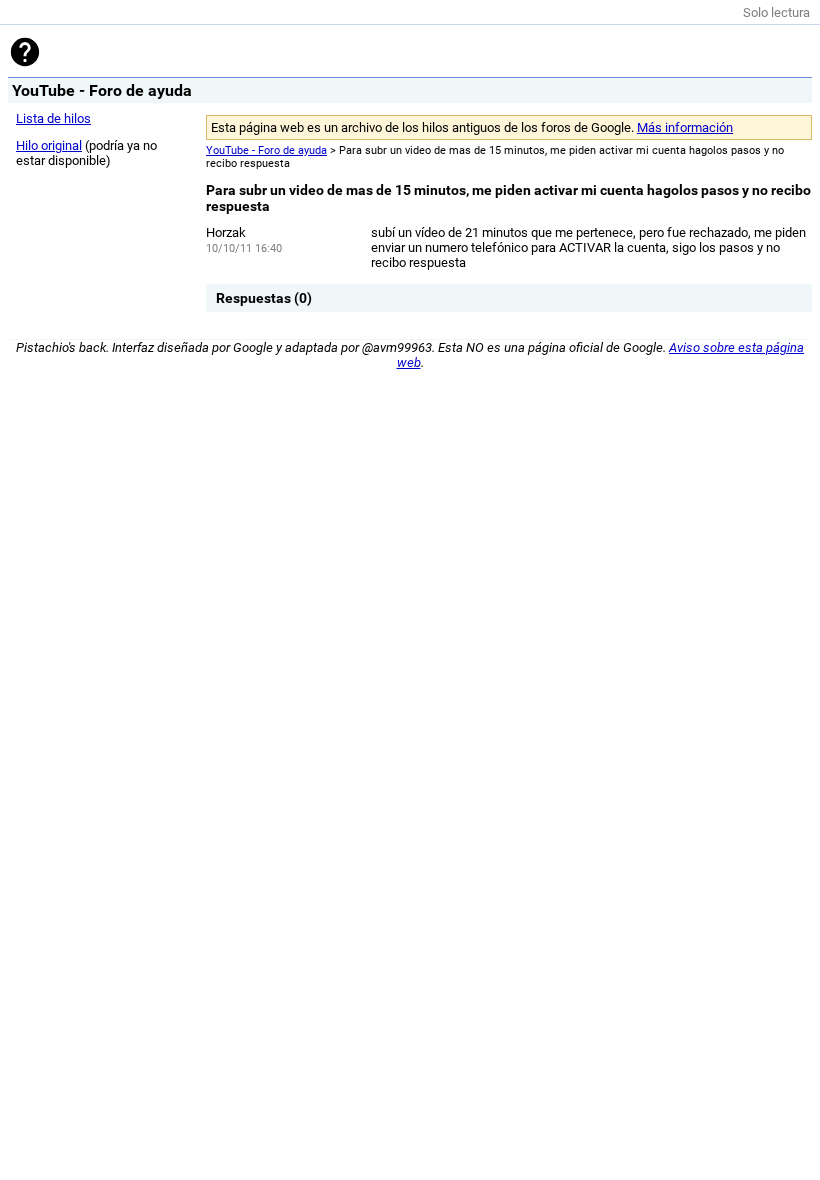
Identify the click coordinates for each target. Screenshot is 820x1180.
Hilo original (49, 145)
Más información (685, 127)
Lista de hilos (53, 118)
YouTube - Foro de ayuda (266, 150)
